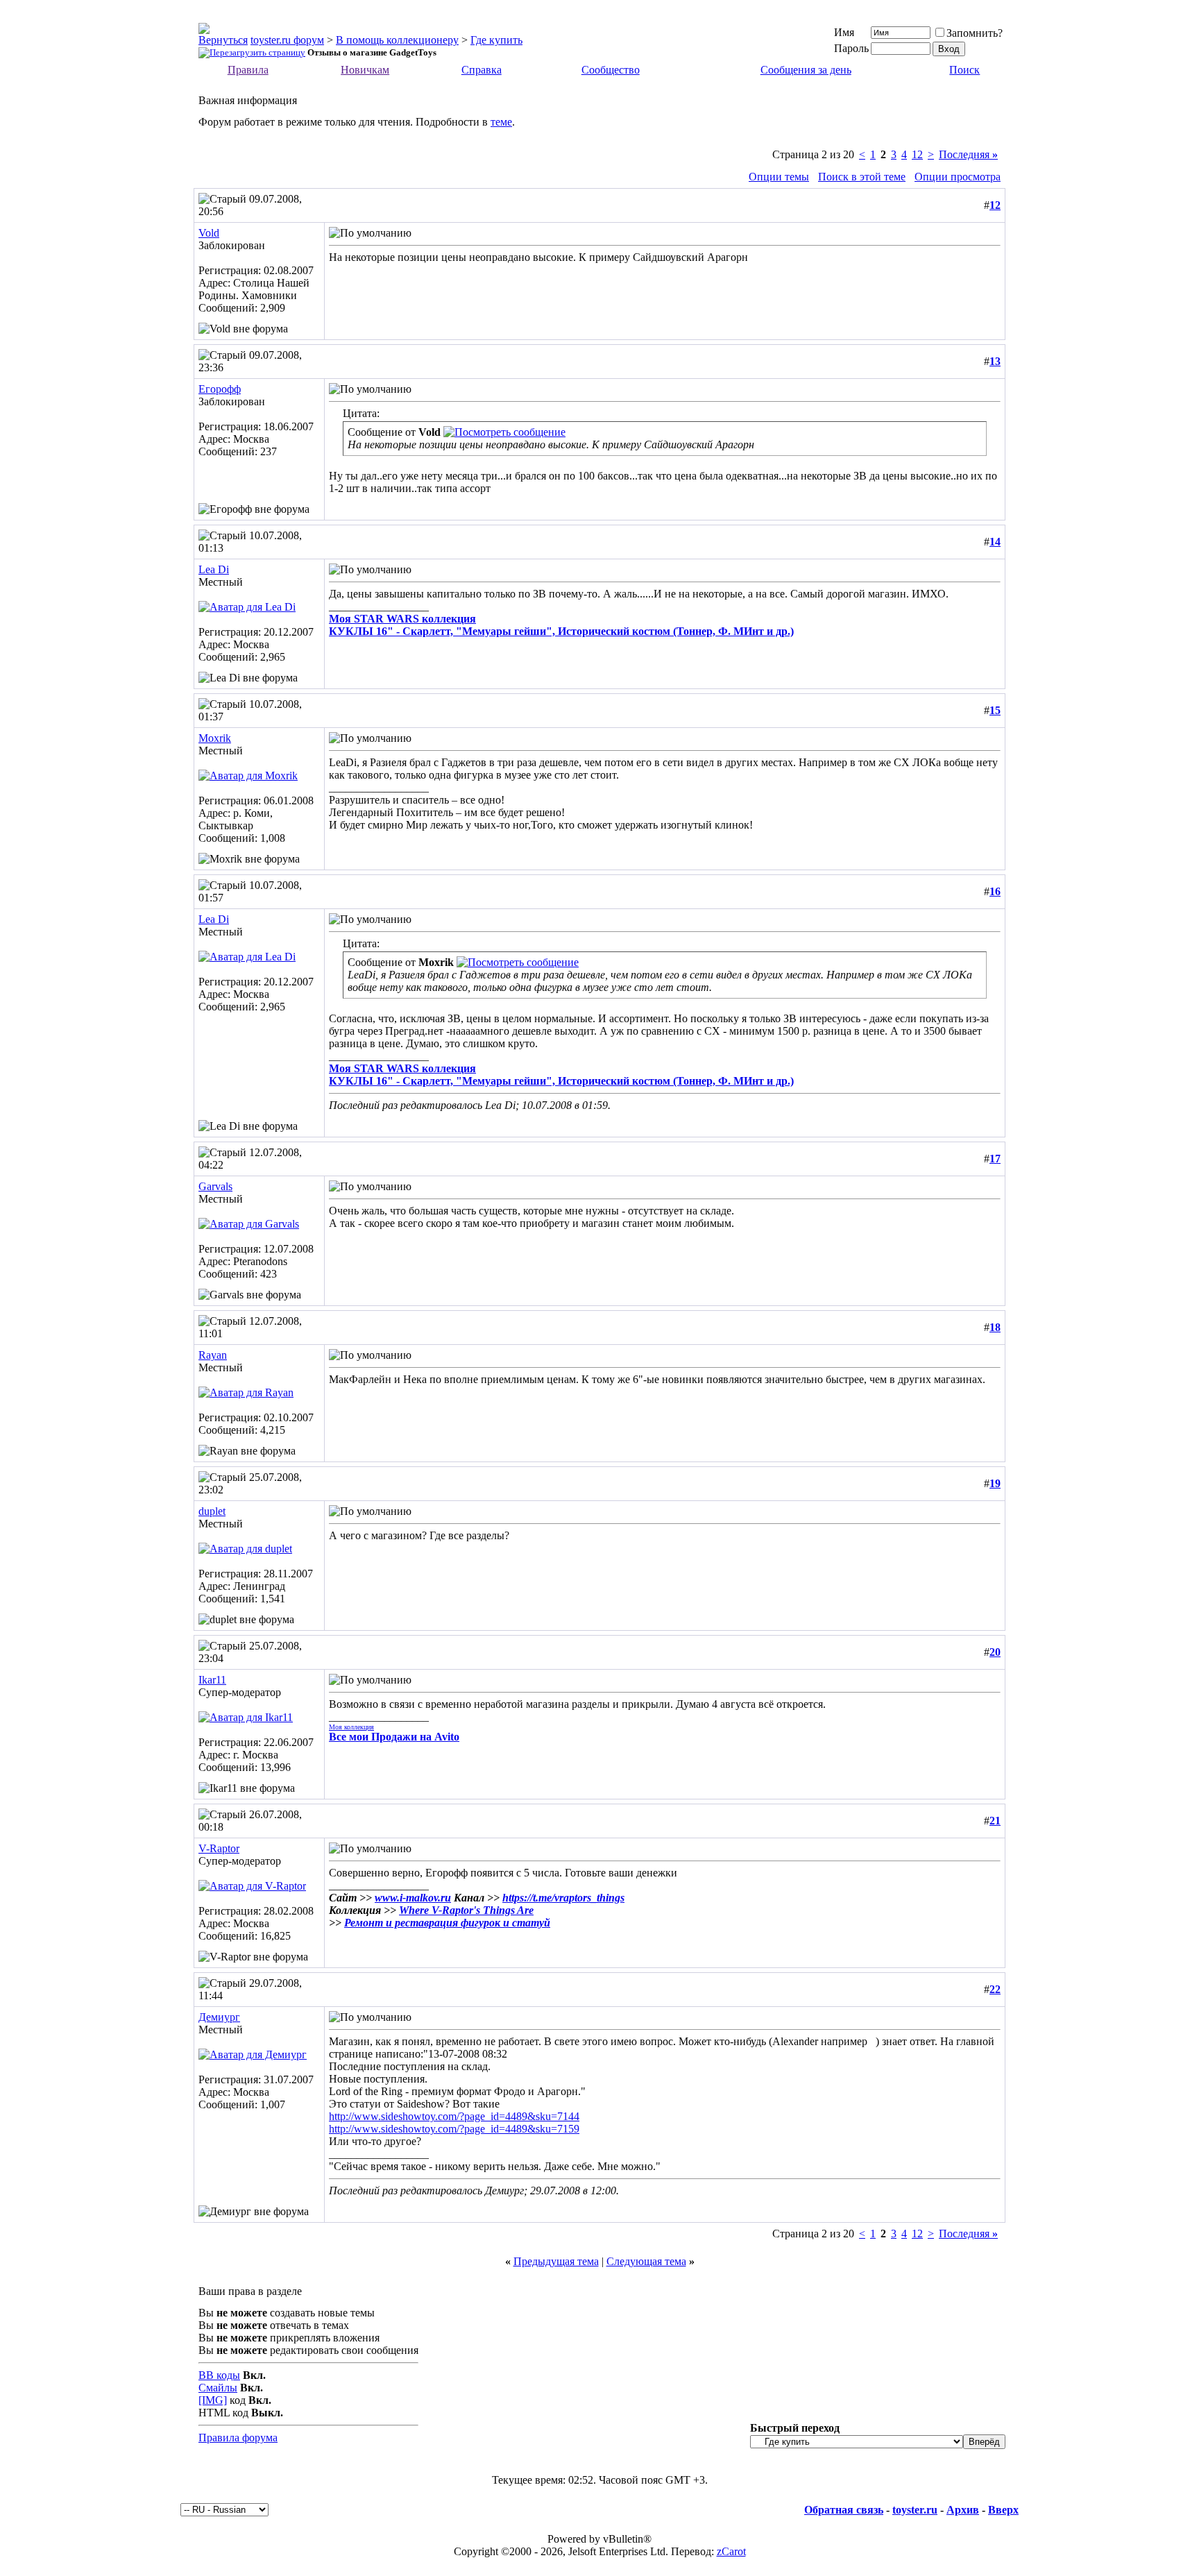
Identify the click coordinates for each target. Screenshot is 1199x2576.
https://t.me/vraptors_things (563, 1898)
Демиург (219, 2017)
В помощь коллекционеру (397, 40)
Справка (482, 70)
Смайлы (218, 2388)
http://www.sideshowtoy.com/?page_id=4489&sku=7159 (454, 2129)
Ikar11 (212, 1680)
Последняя (968, 154)
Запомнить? (975, 33)
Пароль (851, 48)
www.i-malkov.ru (413, 1898)
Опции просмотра (958, 177)
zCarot (731, 2551)
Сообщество (611, 70)
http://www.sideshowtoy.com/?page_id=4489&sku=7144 (454, 2116)
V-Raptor (219, 1848)
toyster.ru (915, 2510)
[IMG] (213, 2400)
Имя (844, 32)
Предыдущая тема (556, 2261)
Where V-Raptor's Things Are (466, 1910)
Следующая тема (646, 2261)
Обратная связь (844, 2510)
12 (917, 154)
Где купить (496, 40)
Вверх (1003, 2510)
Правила (248, 70)
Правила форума (238, 2438)
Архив (963, 2510)
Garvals (215, 1186)
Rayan (213, 1355)
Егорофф (220, 389)
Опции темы (779, 177)
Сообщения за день (806, 70)
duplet (212, 1511)
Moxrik (215, 738)
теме (501, 122)
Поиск (964, 70)
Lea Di (214, 569)
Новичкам (365, 70)
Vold (209, 233)
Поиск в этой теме (862, 177)
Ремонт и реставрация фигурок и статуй (447, 1923)
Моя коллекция (351, 1727)
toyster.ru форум (287, 40)
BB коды (219, 2375)
